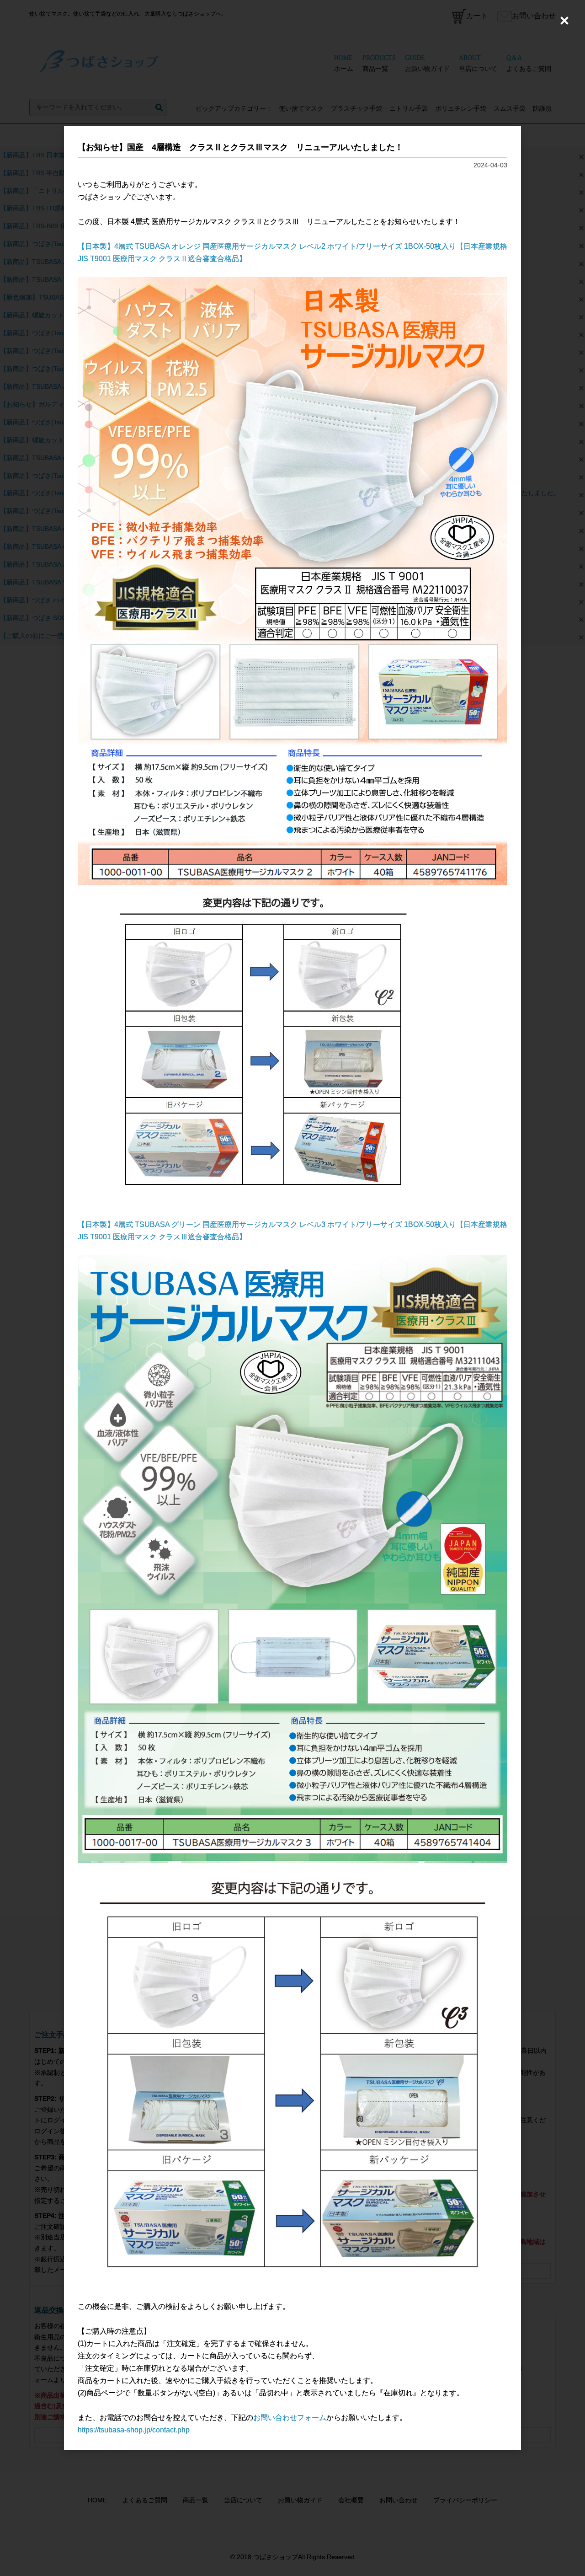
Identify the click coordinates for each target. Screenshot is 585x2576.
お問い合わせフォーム (290, 2418)
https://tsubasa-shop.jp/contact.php (134, 2430)
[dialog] (292, 1288)
